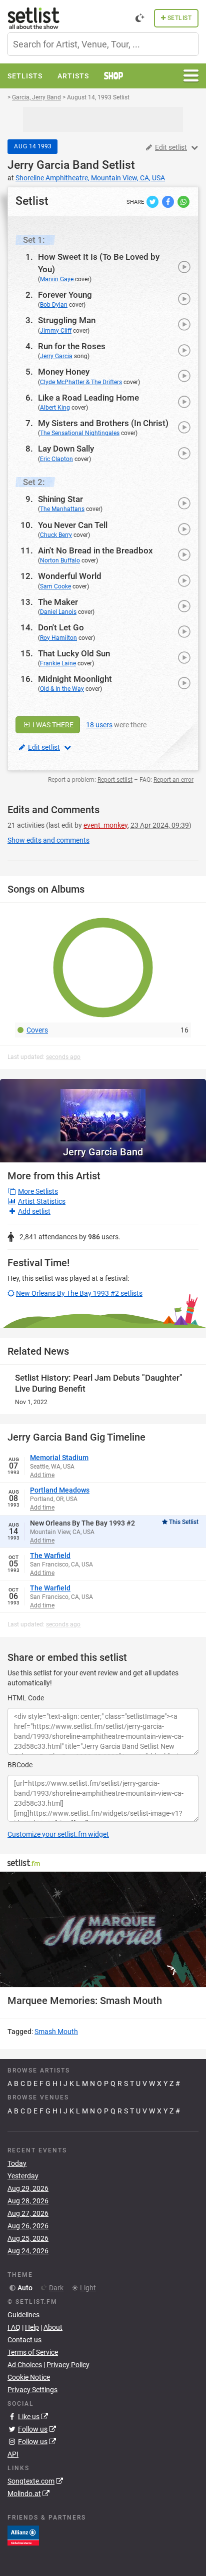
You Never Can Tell (73, 525)
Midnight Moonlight (75, 679)
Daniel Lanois (58, 612)
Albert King (55, 408)
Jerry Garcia (56, 356)
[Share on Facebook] (169, 201)
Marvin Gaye (57, 279)
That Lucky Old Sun (74, 653)
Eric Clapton (56, 459)
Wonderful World (70, 576)
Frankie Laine (58, 663)
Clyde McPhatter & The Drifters (81, 382)
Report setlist (115, 780)
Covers (37, 1030)
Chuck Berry (56, 535)
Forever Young (65, 295)
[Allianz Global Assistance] (23, 2535)
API (13, 2454)
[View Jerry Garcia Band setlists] (103, 1110)
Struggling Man (67, 320)
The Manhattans (62, 509)
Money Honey (64, 372)
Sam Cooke (55, 586)
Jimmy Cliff (56, 331)
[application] (103, 1930)
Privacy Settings (32, 2390)
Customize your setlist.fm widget (58, 1834)
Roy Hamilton (58, 638)
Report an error (173, 780)
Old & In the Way (62, 689)
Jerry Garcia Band (53, 165)
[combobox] (103, 44)
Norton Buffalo (60, 560)
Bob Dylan (54, 305)
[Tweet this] (153, 201)
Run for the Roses (72, 346)
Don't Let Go (61, 627)
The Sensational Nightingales (80, 433)
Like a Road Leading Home (88, 398)
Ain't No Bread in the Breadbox (95, 550)
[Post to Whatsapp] (183, 201)
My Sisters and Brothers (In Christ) (103, 423)
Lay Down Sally (66, 449)
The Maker (58, 602)
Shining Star (60, 499)
